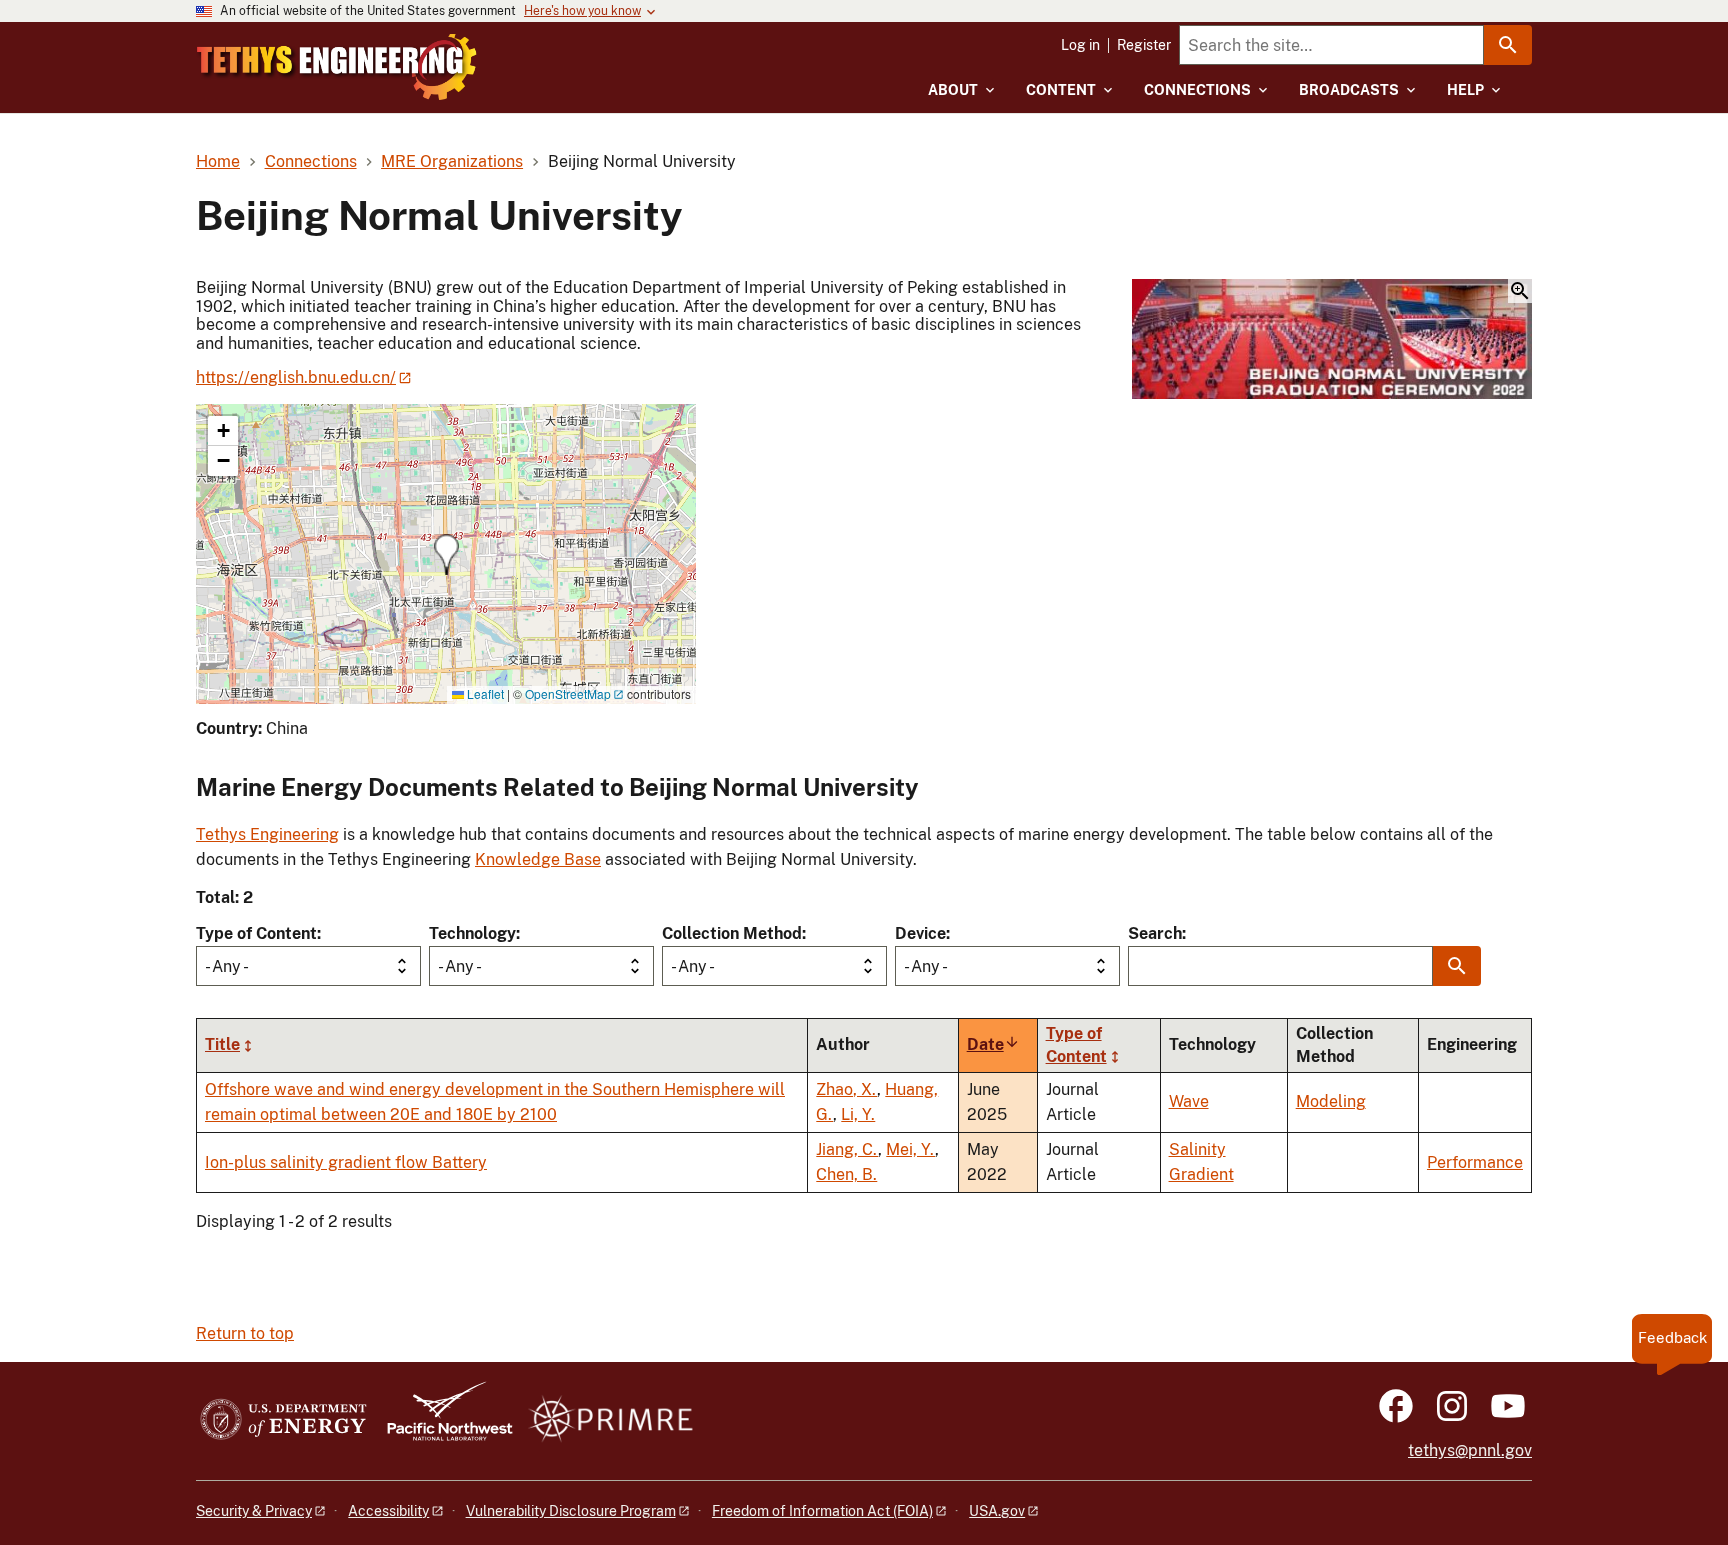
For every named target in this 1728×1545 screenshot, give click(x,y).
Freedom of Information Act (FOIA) (822, 1511)
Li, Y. (858, 1114)
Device (920, 933)
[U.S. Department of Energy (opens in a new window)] (283, 1420)
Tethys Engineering (267, 834)
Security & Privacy (254, 1511)
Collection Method (732, 933)
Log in (1080, 45)
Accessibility (388, 1511)
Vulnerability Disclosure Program (571, 1511)
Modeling (1331, 1101)
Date (993, 1044)
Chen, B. (846, 1174)
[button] (1332, 340)
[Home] (337, 67)
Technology (472, 933)
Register (1144, 45)
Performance (1475, 1162)
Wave (1189, 1101)
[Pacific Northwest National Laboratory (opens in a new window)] (442, 1420)
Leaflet (484, 693)
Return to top (245, 1333)
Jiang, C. (847, 1149)
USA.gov (997, 1511)
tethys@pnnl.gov (1470, 1450)
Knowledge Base (538, 859)
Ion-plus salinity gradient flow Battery (346, 1162)
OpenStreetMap (568, 693)
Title (222, 1044)
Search (1155, 933)
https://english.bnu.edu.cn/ (296, 377)
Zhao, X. (846, 1089)
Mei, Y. (910, 1149)
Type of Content (256, 933)
